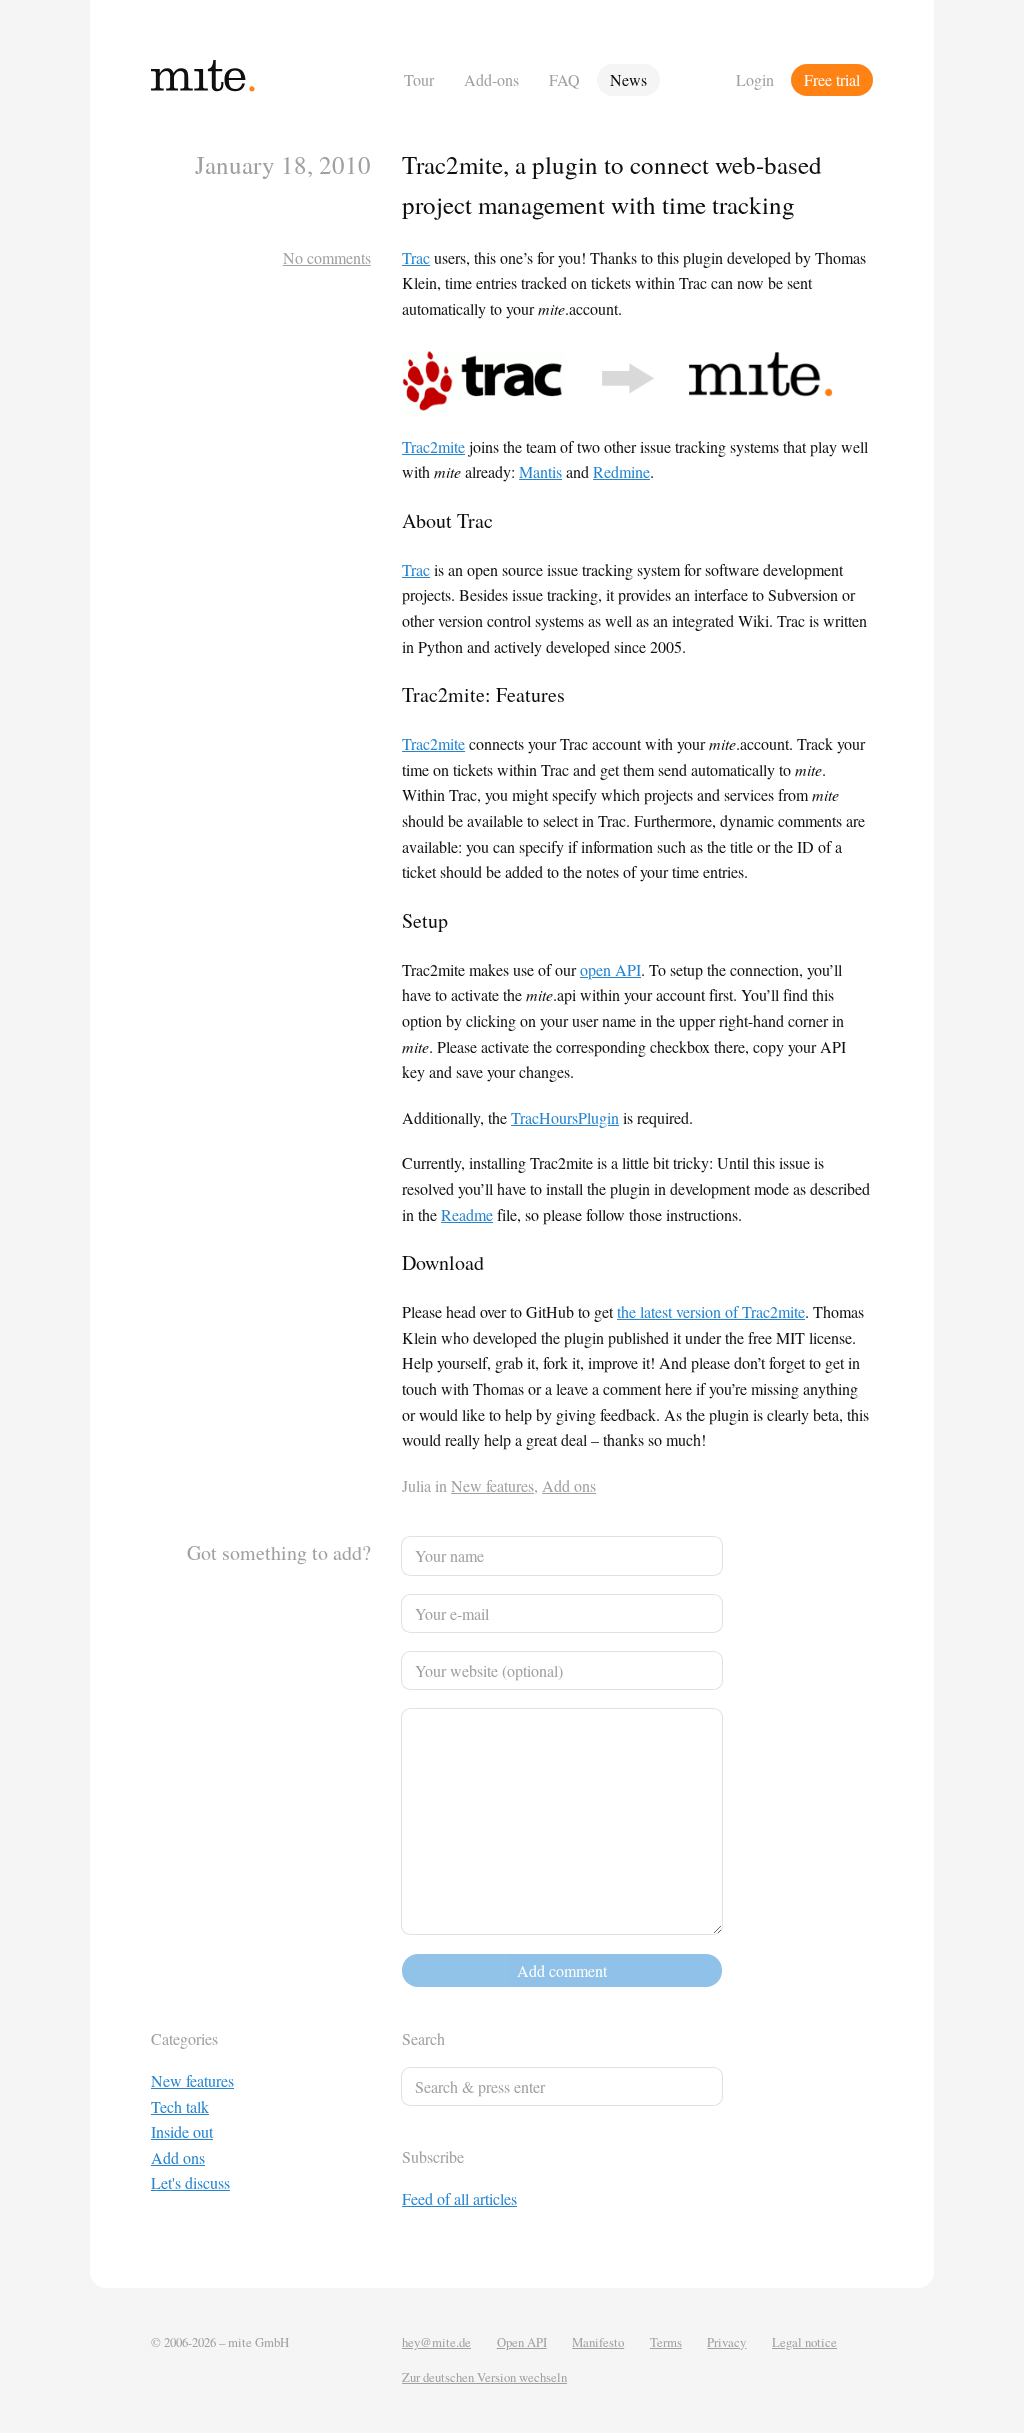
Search (423, 2038)
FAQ (564, 79)
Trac (416, 257)
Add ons (569, 1485)
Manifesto (598, 2342)
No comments (327, 257)
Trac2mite (433, 446)
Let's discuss (190, 2182)
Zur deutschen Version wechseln (484, 2377)
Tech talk (180, 2106)
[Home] (271, 79)
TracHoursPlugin (565, 1117)
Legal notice (804, 2342)
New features (492, 1485)
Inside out (182, 2131)
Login (755, 79)
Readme (467, 1214)
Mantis (540, 471)
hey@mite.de (436, 2342)
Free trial (832, 79)
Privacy (726, 2342)
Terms (666, 2342)
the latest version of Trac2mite (711, 1311)
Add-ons (491, 79)
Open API (522, 2342)
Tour (419, 79)
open (610, 969)
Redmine (621, 471)
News (628, 79)
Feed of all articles (459, 2198)
